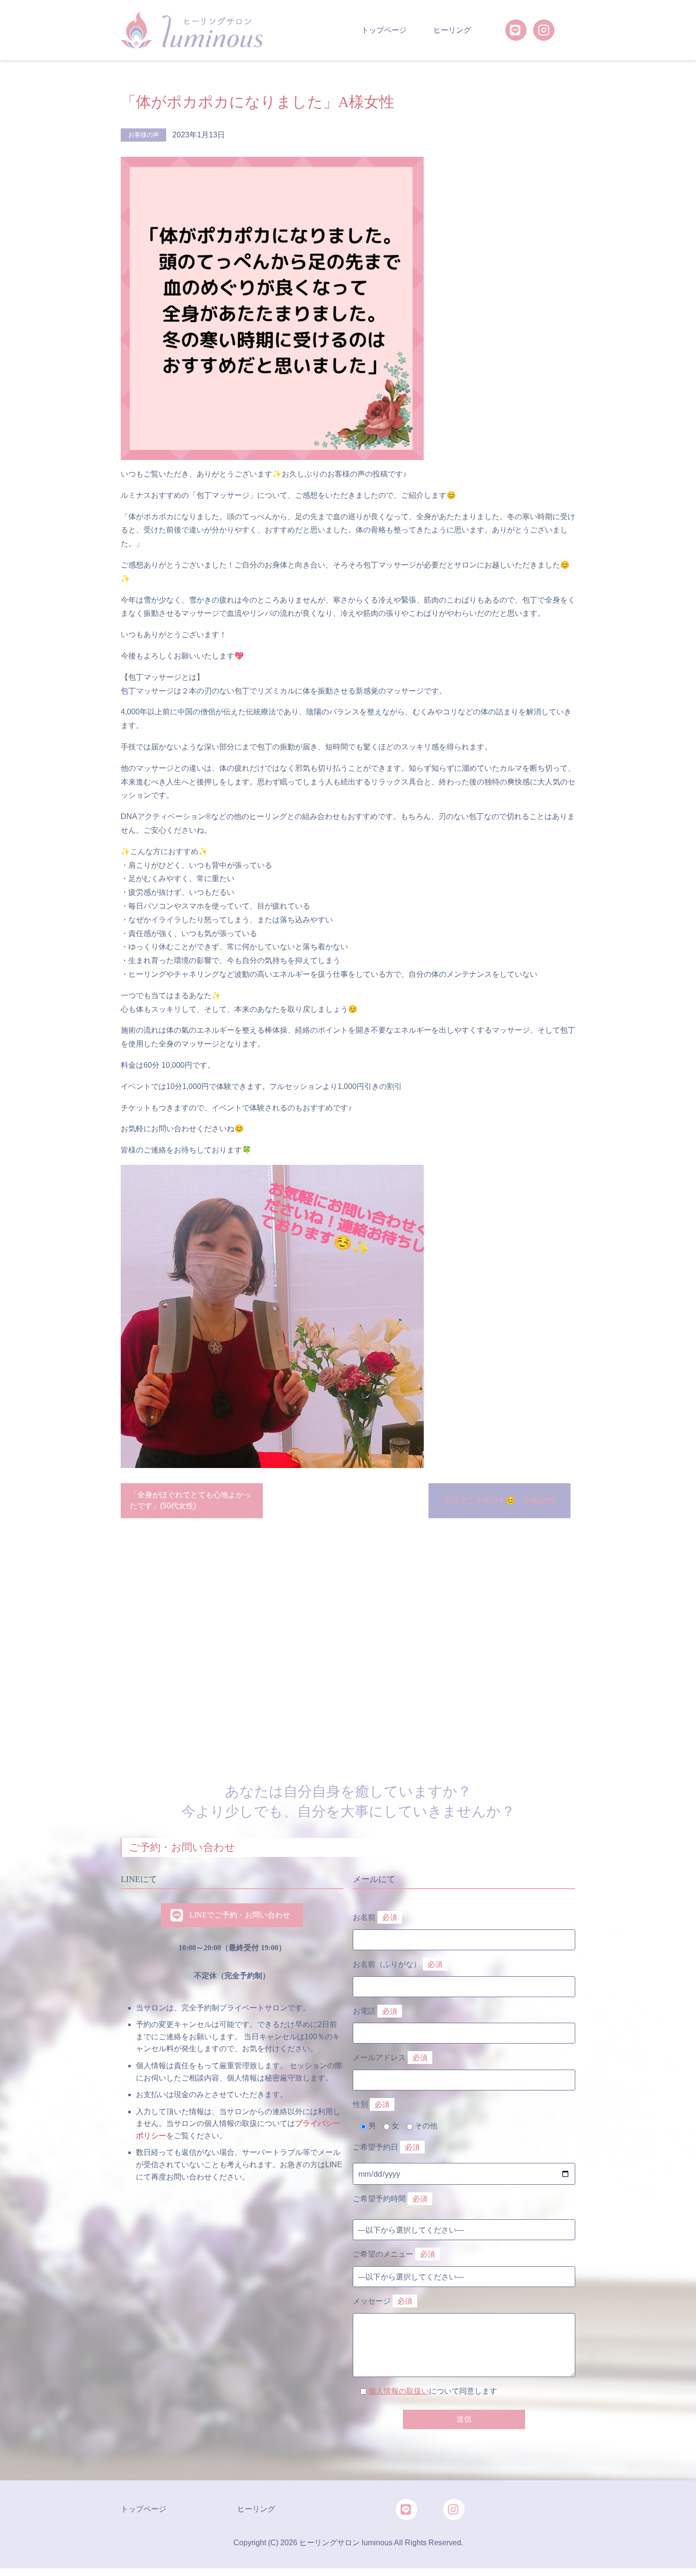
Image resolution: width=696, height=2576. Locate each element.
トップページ (384, 30)
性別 (371, 2104)
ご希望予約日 (386, 2147)
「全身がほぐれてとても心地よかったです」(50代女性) (190, 1500)
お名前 (375, 1917)
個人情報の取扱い (399, 2391)
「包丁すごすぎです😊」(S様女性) (496, 1500)
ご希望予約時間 (390, 2199)
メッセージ (383, 2301)
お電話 (375, 2011)
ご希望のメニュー (394, 2254)
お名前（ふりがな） (398, 1964)
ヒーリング (452, 30)
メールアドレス (390, 2058)
